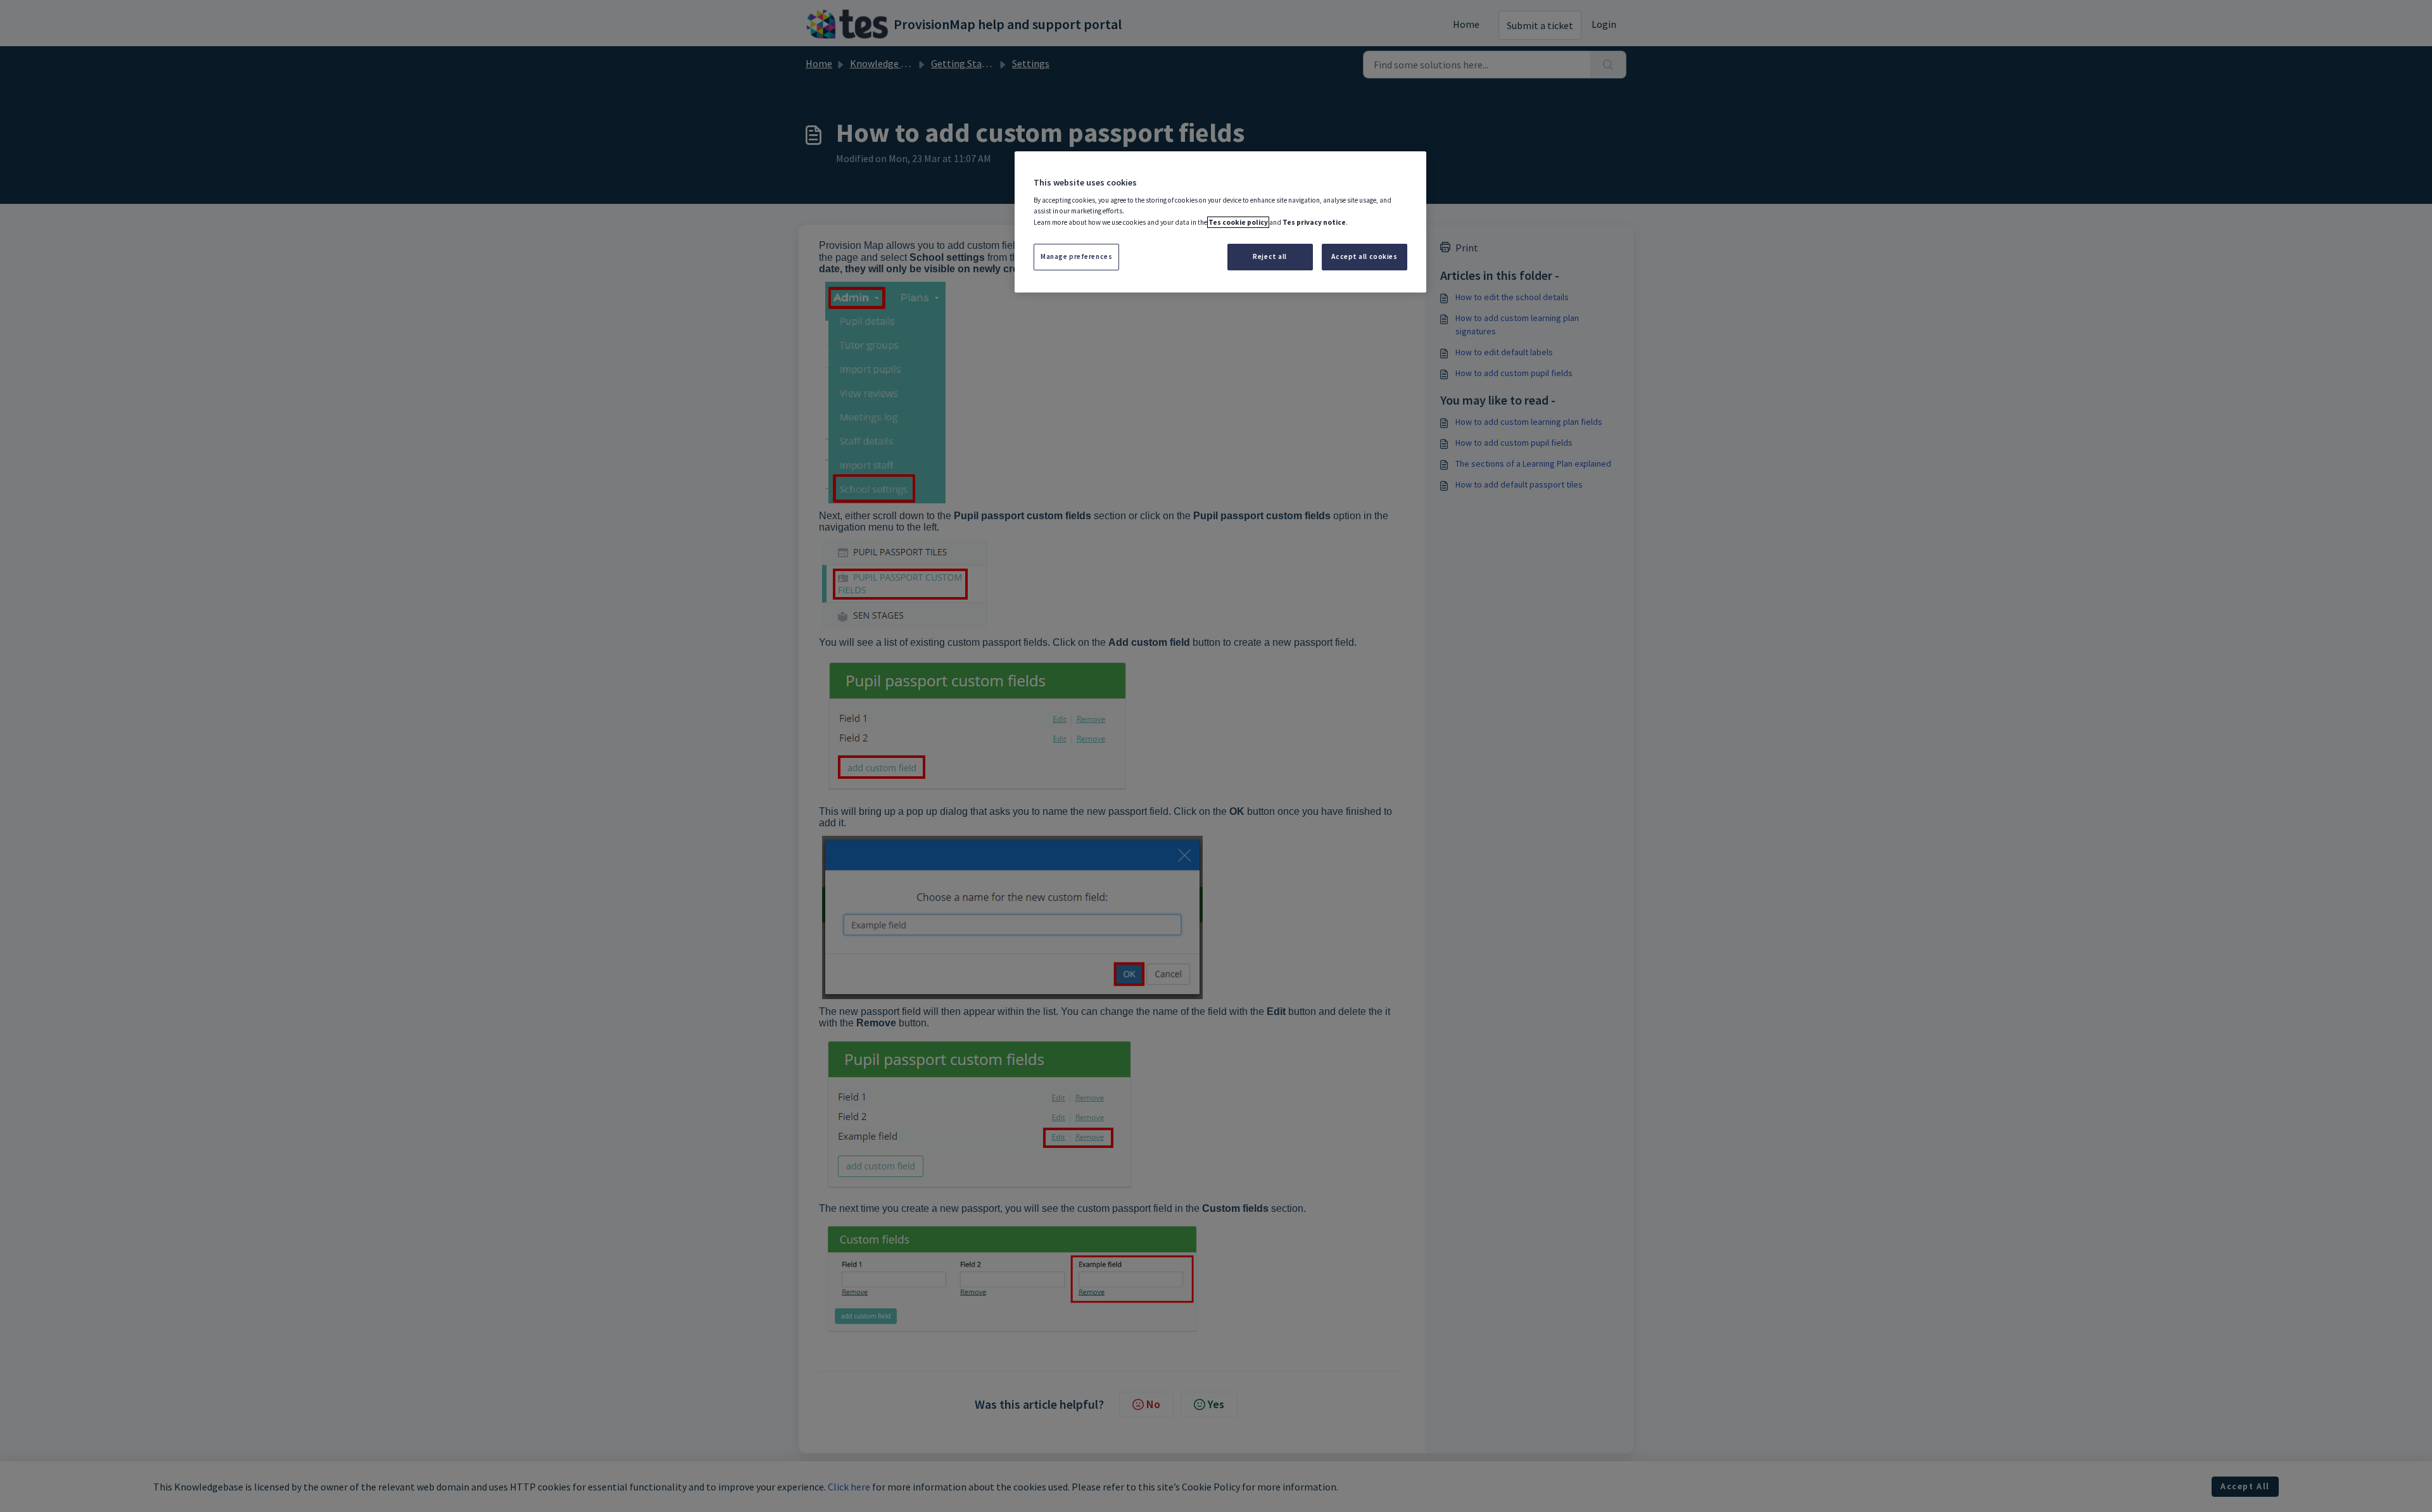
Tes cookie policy (1238, 222)
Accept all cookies (1364, 256)
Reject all (1270, 256)
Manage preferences (1076, 256)
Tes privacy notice (1314, 222)
